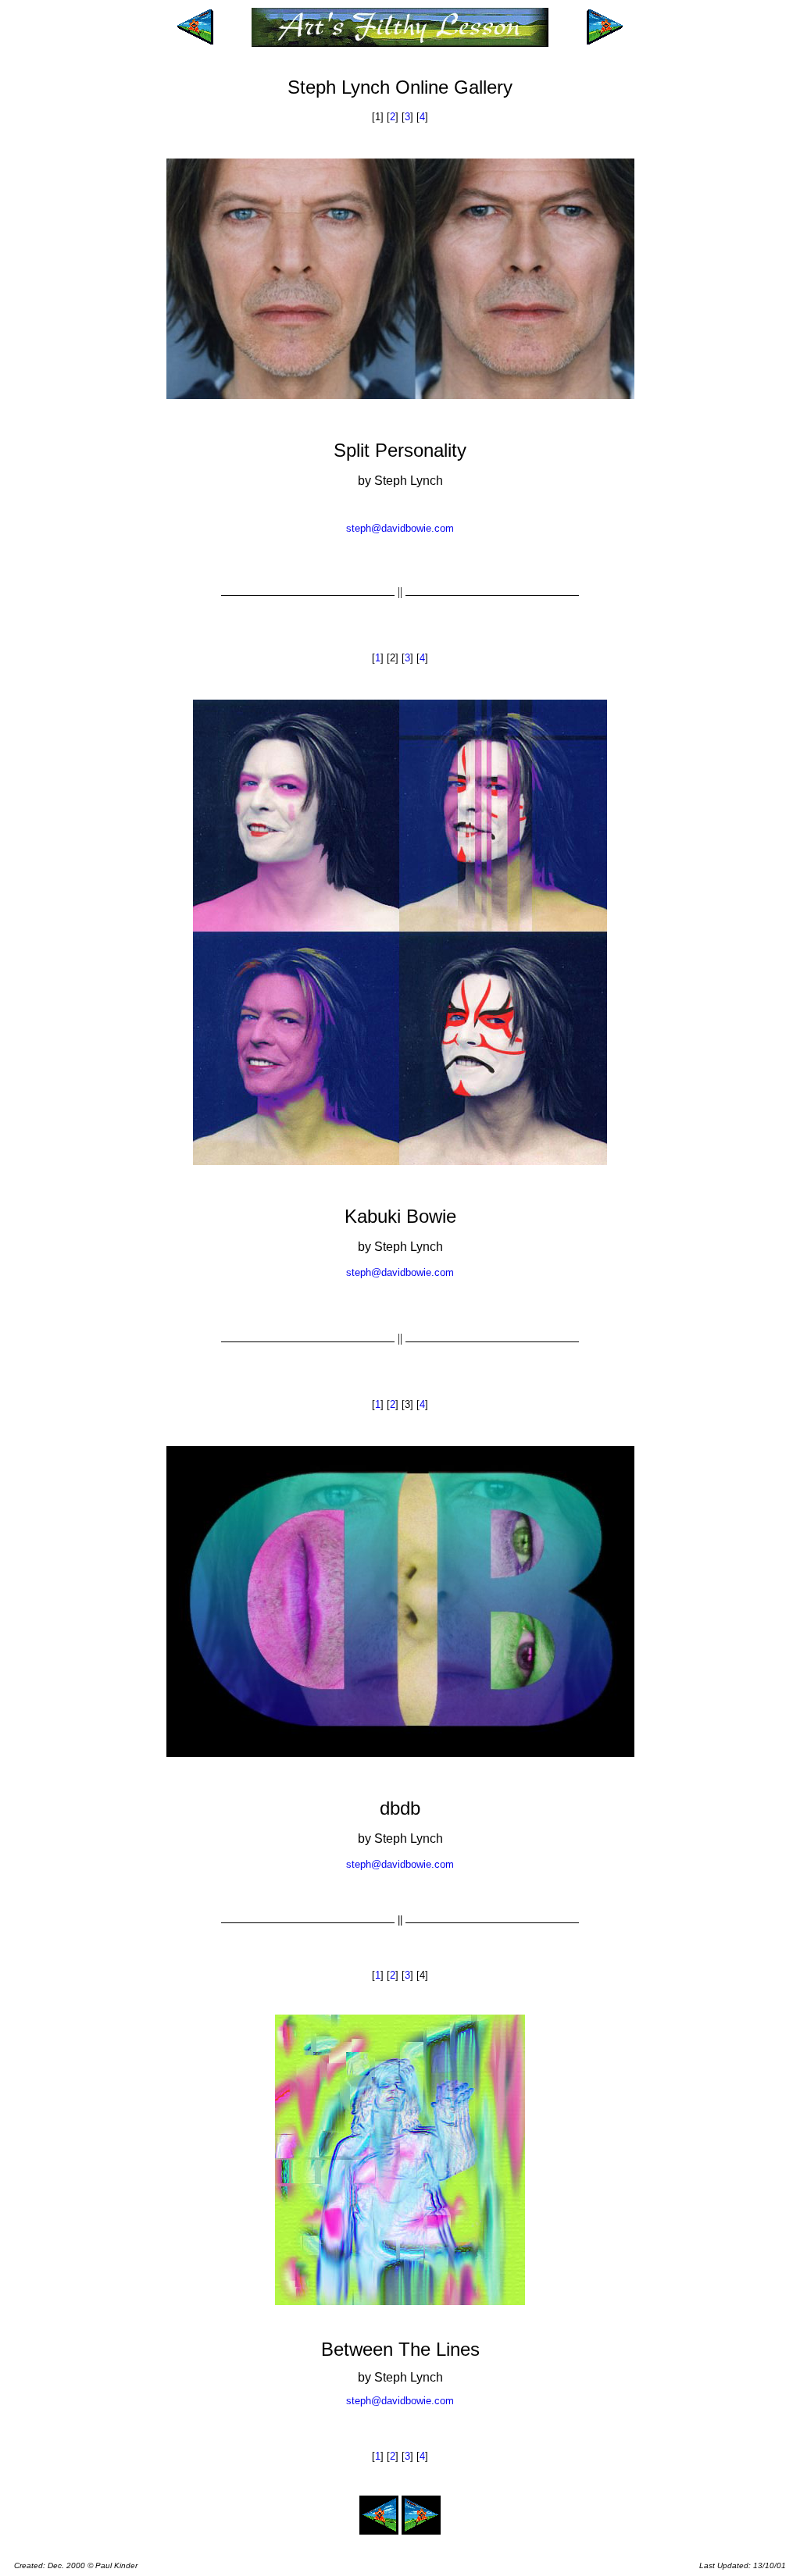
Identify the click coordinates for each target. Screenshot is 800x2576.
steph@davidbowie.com (400, 528)
